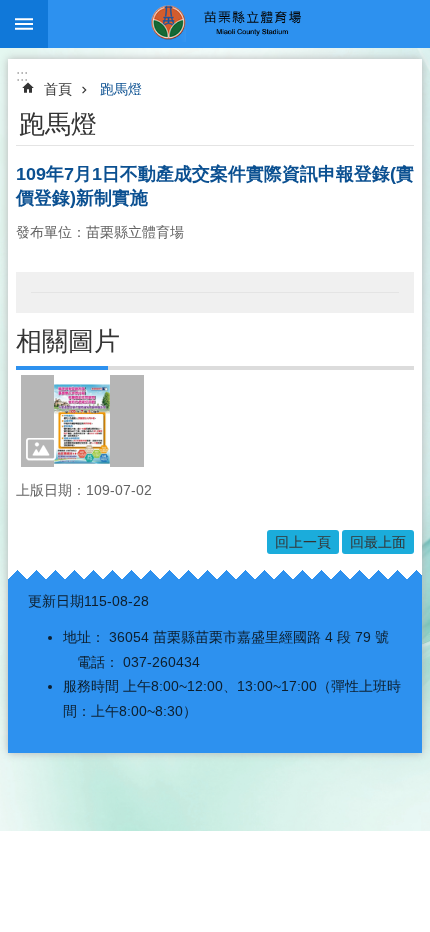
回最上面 (378, 542)
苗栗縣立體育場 (239, 24)
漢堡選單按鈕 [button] (24, 24)
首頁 (58, 89)
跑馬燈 (121, 89)
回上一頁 (303, 542)
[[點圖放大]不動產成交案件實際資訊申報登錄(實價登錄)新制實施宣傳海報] (82, 421)
